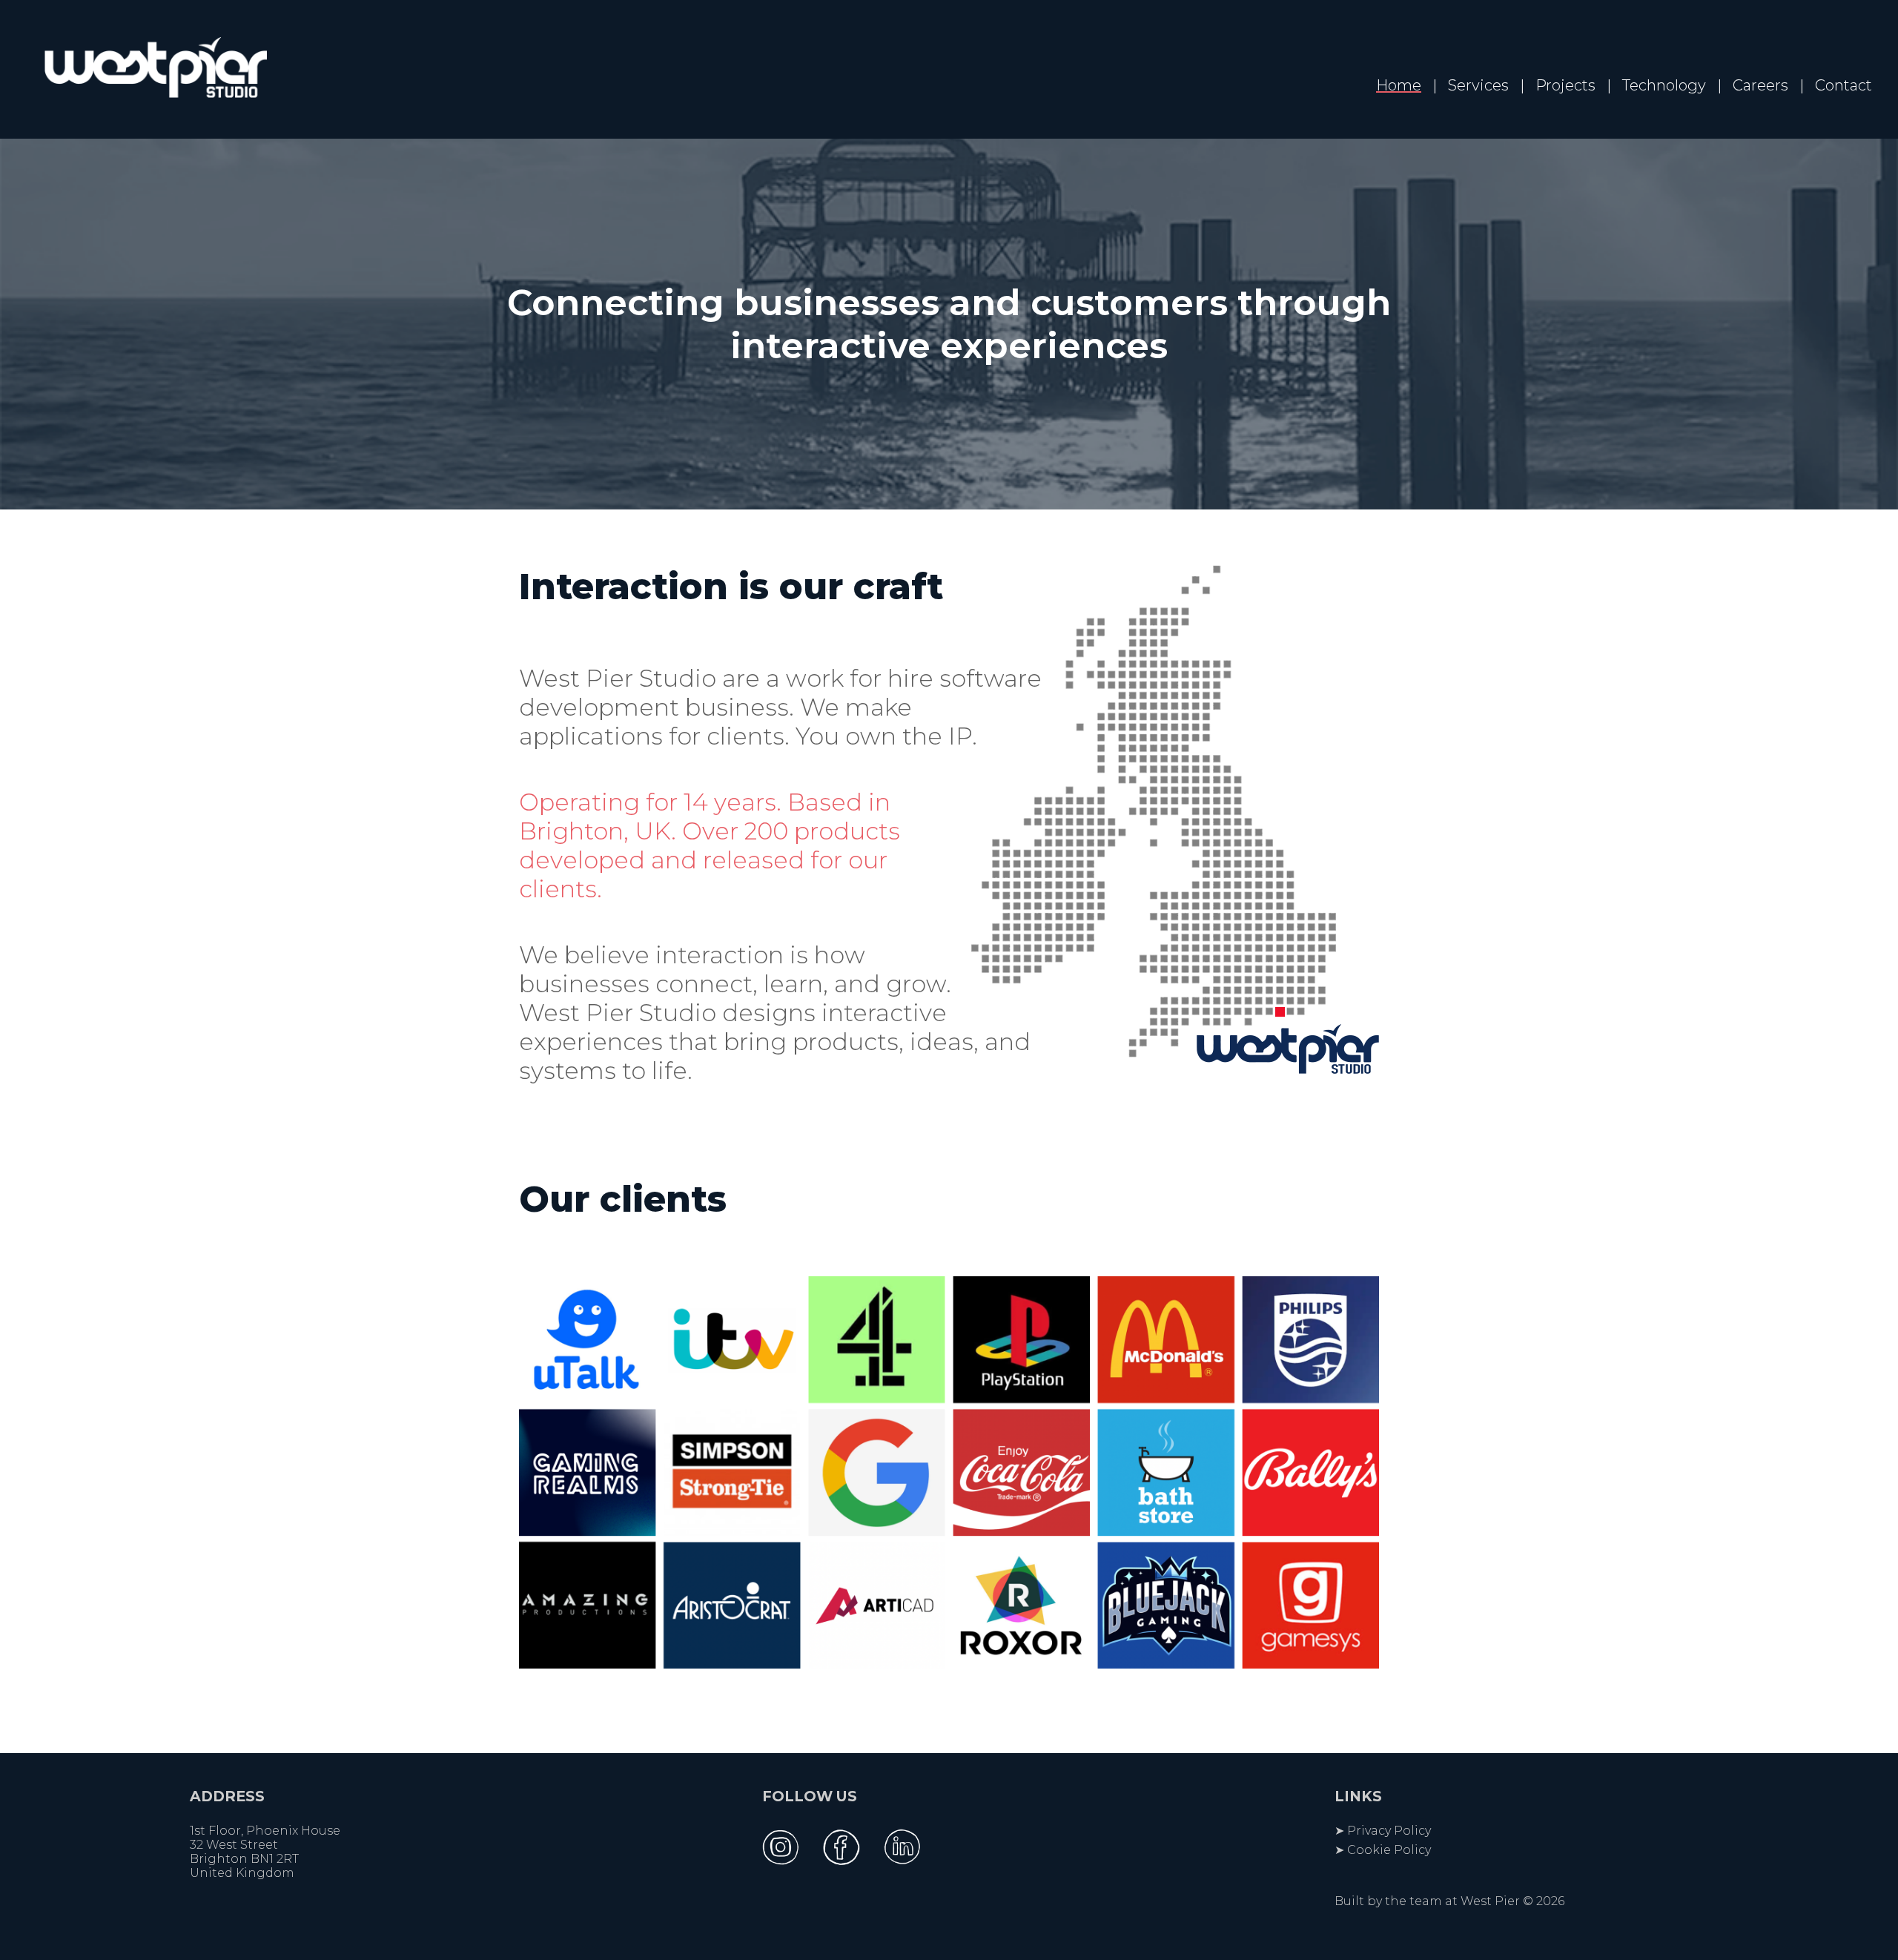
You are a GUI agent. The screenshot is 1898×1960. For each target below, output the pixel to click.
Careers (1760, 85)
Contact (1844, 85)
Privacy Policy (1389, 1831)
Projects (1565, 85)
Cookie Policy (1389, 1850)
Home (1399, 85)
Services (1478, 85)
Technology (1664, 85)
